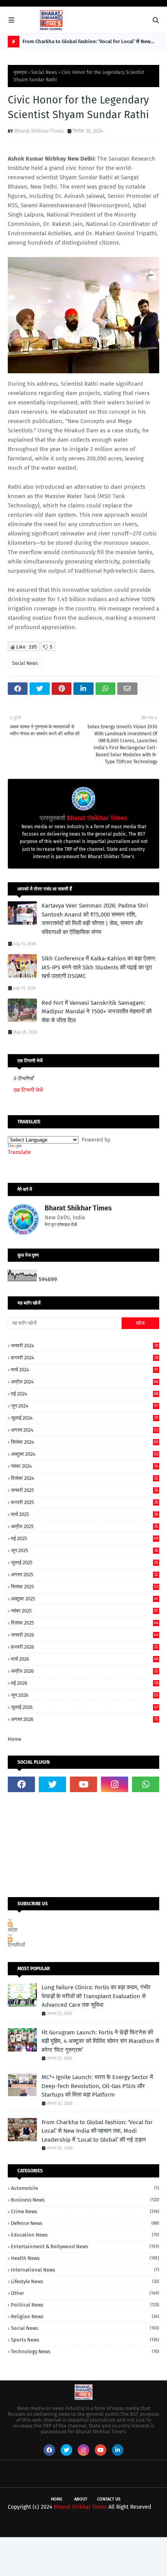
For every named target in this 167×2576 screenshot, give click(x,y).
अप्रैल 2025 (85, 1526)
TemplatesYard (77, 2524)
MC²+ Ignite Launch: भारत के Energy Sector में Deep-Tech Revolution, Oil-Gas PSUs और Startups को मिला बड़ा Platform (97, 2086)
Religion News (85, 2316)
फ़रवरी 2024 (85, 1358)
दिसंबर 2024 (84, 1478)
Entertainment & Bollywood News (85, 2246)
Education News (85, 2235)
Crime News (85, 2211)
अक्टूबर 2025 (84, 1599)
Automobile (85, 2188)
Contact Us (109, 2499)
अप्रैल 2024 (85, 1382)
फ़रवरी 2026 (84, 1647)
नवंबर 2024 (85, 1466)
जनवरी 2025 (85, 1490)
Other (85, 2293)
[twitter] (52, 1784)
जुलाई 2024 (85, 1418)
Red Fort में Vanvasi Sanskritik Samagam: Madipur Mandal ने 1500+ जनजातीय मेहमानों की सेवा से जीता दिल (97, 1012)
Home (15, 1739)
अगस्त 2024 (85, 1430)
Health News (85, 2258)
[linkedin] (118, 2450)
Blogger (142, 2524)
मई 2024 (85, 1394)
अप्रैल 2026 (84, 1671)
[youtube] (83, 1784)
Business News (85, 2200)
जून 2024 (85, 1406)
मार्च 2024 (84, 1370)
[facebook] (21, 1784)
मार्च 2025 (85, 1514)
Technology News (85, 2351)
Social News (44, 72)
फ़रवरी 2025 (85, 1502)
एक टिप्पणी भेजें (28, 1090)
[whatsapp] (146, 1784)
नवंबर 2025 (84, 1611)
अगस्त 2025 (84, 1575)
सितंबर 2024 (85, 1442)
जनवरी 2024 (85, 1346)
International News (85, 2270)
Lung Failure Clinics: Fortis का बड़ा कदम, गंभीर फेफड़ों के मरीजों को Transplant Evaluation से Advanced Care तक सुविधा (96, 1996)
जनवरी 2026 (85, 1635)
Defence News (85, 2223)
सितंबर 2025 (85, 1587)
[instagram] (115, 1784)
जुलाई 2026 (85, 1707)
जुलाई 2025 (85, 1563)
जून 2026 (85, 1695)
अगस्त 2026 (85, 1719)
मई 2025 (85, 1538)
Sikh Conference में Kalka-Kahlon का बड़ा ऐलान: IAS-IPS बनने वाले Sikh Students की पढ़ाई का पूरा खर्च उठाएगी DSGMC (99, 967)
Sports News (85, 2340)
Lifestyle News (85, 2281)
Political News (85, 2305)
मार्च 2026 (85, 1659)
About (81, 2499)
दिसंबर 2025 (85, 1623)
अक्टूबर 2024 (85, 1454)
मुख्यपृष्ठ (20, 72)
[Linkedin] (21, 1804)
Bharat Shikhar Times (39, 131)
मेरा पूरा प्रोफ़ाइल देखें (61, 1225)
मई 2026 (85, 1683)
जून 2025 (85, 1550)
